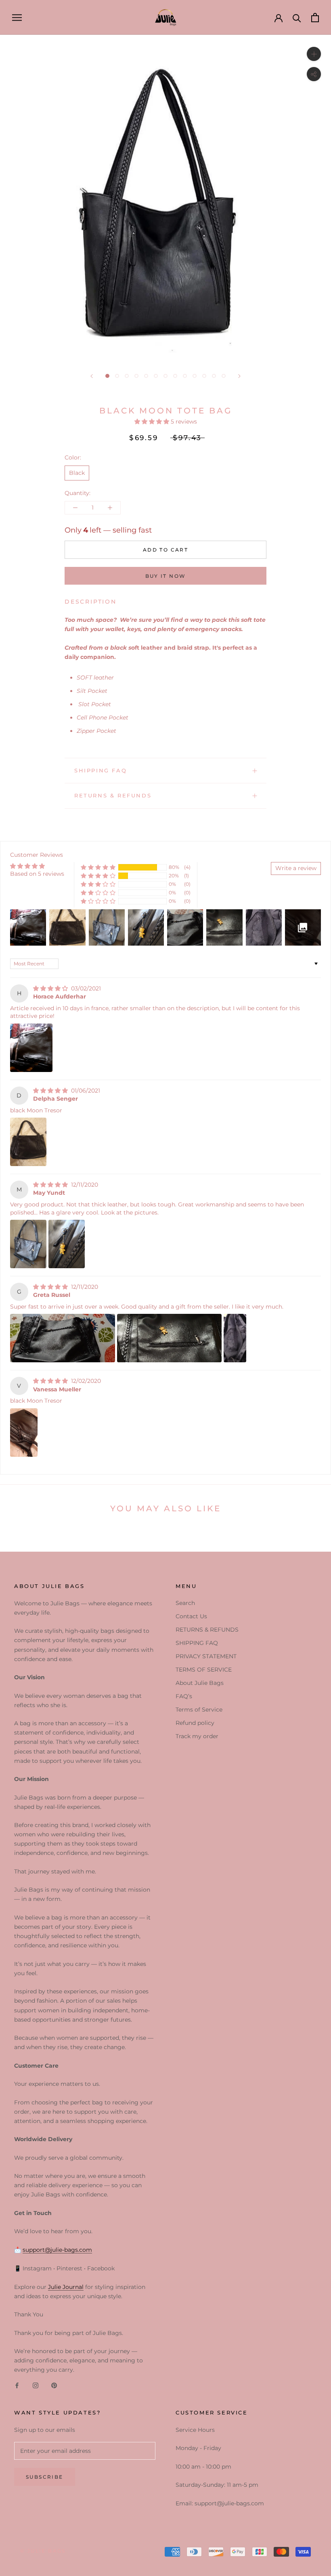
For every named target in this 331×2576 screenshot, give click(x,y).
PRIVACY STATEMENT (206, 1656)
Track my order (197, 1736)
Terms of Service (199, 1710)
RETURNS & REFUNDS (113, 795)
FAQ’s (184, 1696)
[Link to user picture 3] (235, 1338)
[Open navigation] (17, 18)
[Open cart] (315, 18)
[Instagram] (36, 2385)
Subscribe (45, 2477)
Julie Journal (66, 2287)
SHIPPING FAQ (101, 770)
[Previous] (92, 376)
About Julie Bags (200, 1683)
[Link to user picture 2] (67, 1244)
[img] (51, 988)
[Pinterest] (54, 2385)
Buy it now (166, 576)
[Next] (239, 376)
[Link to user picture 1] (31, 1048)
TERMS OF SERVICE (204, 1670)
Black (77, 473)
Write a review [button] (296, 868)
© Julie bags (43, 2551)
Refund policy (195, 1723)
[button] (153, 422)
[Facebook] (17, 2385)
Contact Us (191, 1616)
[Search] (297, 18)
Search (185, 1603)
